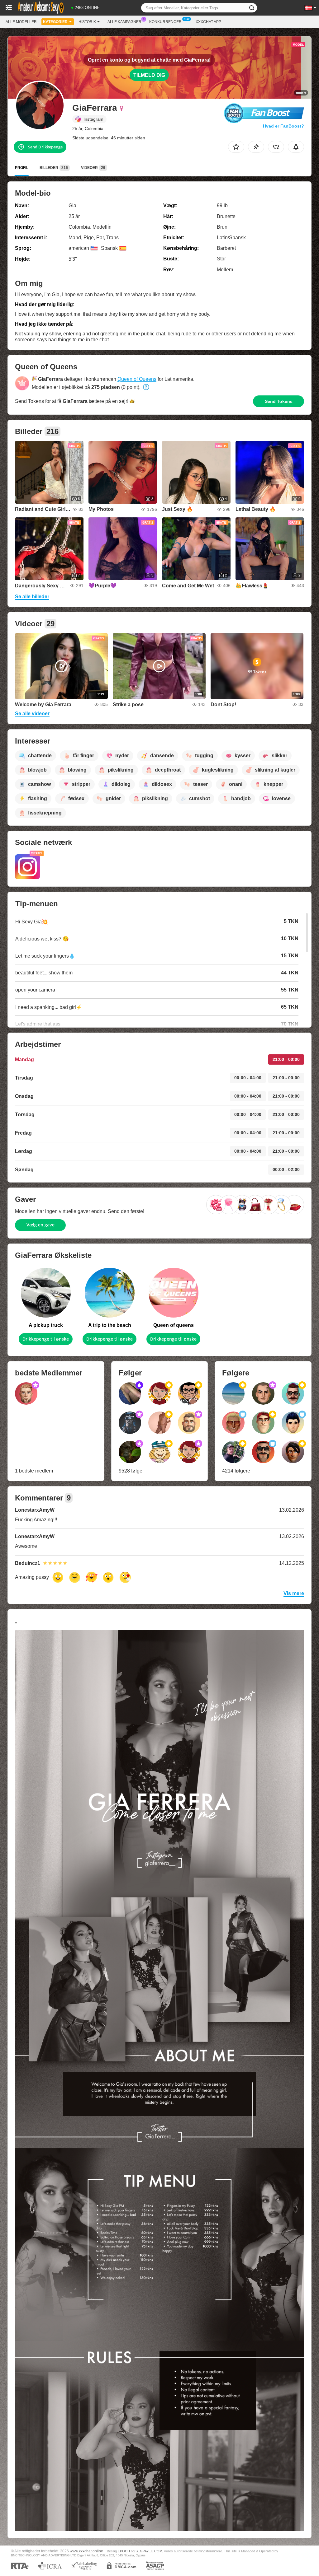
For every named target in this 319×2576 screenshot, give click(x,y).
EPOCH (124, 2551)
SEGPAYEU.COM (149, 2551)
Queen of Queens (137, 379)
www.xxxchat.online (86, 2551)
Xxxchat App (208, 22)
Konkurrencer (165, 22)
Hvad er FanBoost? (283, 126)
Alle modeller (21, 22)
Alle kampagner (124, 22)
